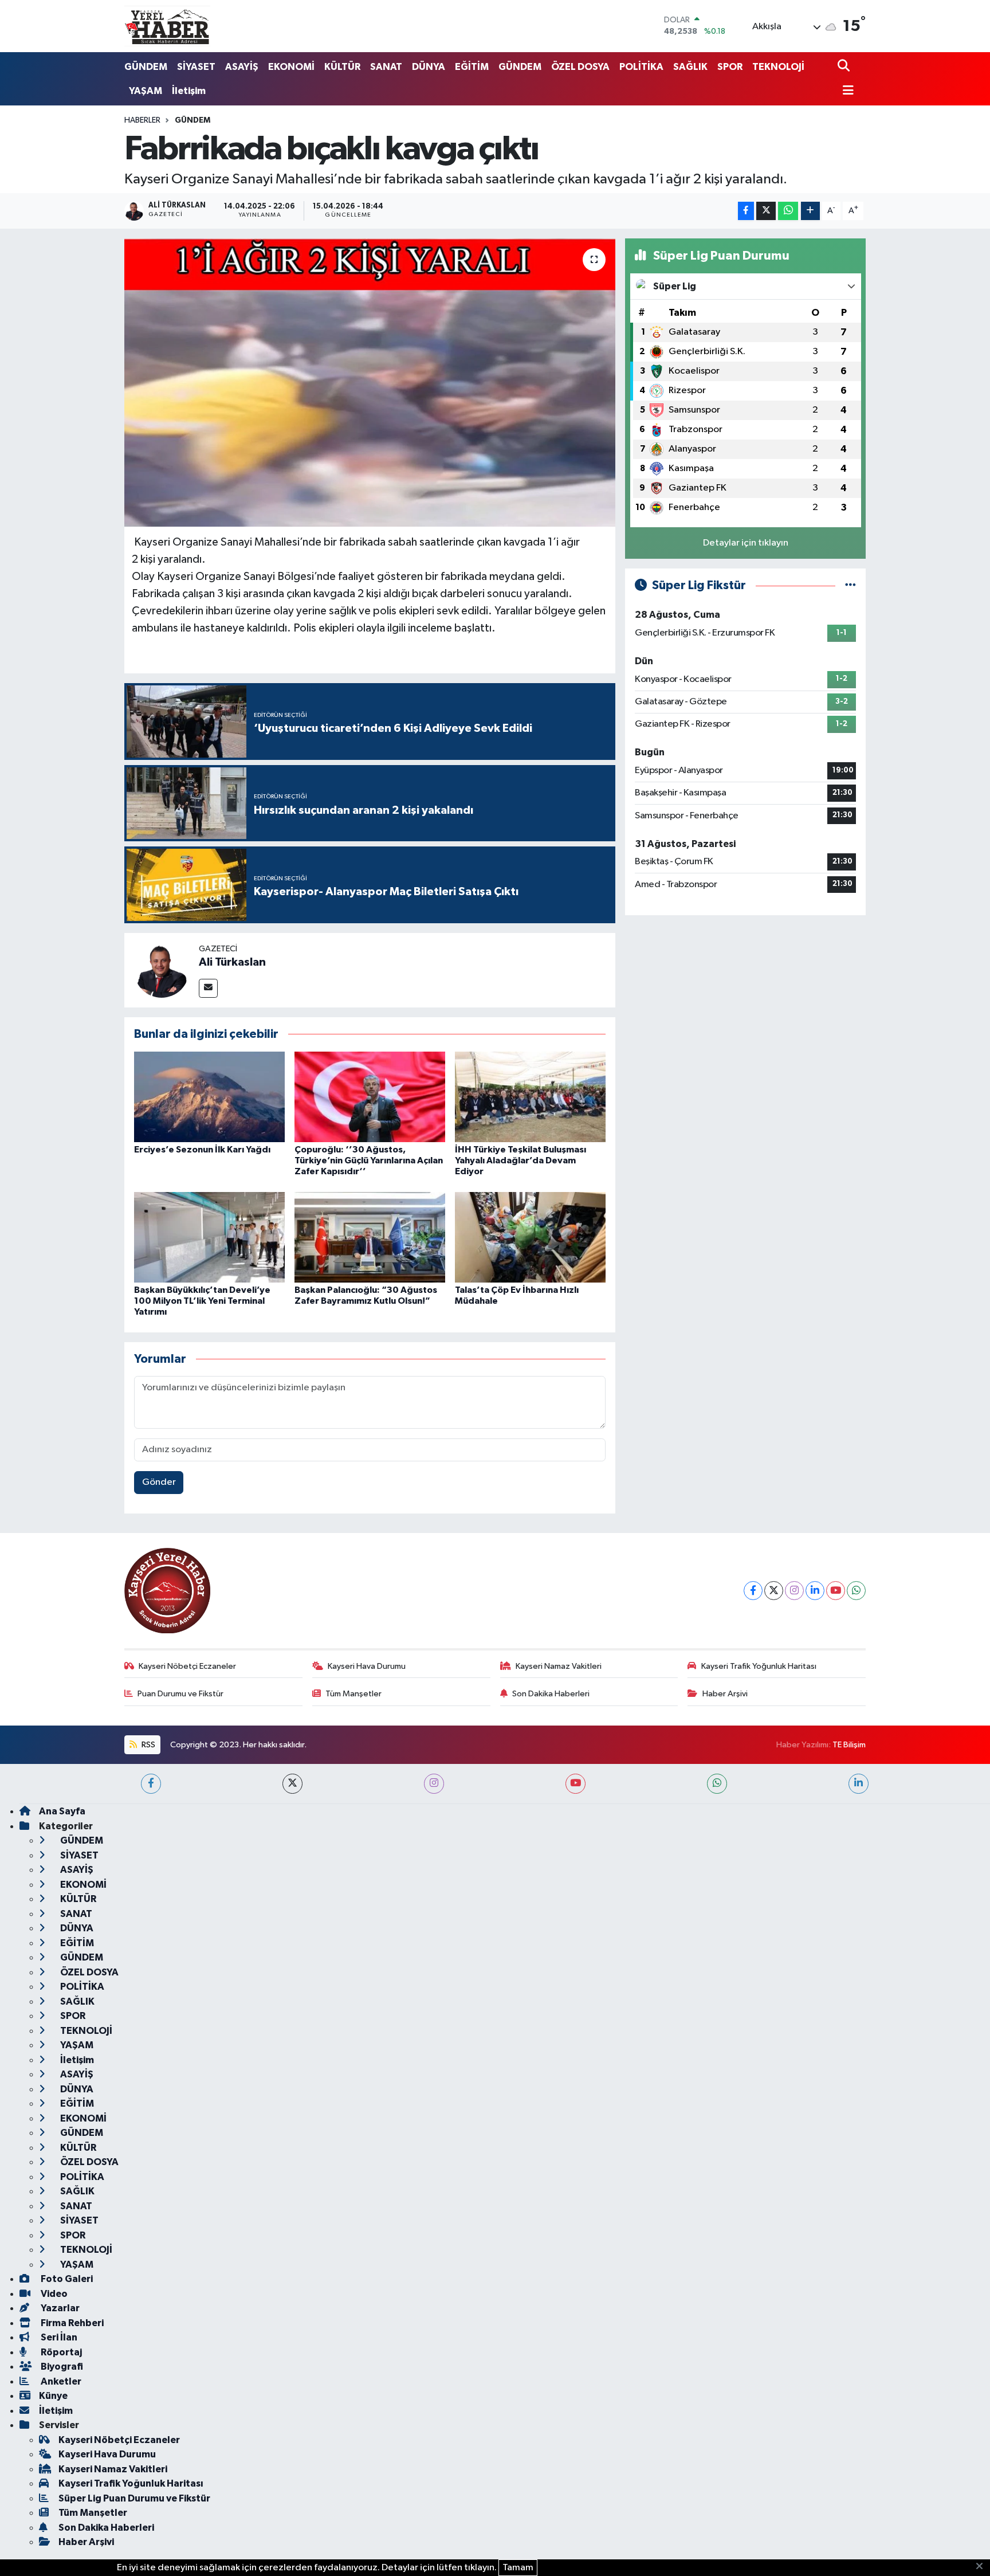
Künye (53, 2396)
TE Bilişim (849, 1745)
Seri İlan (58, 2337)
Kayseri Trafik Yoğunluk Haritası (759, 1666)
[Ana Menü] (846, 91)
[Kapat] (983, 2567)
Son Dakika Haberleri (551, 1694)
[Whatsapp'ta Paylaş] (788, 211)
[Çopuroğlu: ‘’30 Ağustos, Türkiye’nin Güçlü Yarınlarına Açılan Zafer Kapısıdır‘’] (370, 1097)
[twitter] (292, 1784)
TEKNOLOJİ (778, 67)
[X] (774, 1591)
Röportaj (60, 2352)
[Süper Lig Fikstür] (850, 585)
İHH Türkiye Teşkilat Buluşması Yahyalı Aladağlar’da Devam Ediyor (520, 1160)
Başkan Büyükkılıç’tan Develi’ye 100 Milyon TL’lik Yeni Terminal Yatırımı (202, 1301)
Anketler (60, 2381)
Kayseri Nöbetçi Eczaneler (187, 1666)
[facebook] (151, 1784)
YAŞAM (146, 91)
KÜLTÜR (342, 67)
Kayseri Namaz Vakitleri (559, 1666)
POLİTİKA (641, 67)
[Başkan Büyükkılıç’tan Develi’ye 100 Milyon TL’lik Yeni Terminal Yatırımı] (209, 1237)
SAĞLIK (690, 67)
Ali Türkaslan (232, 962)
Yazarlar (59, 2308)
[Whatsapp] (856, 1591)
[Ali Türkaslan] (162, 970)
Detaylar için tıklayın (746, 543)
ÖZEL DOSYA (580, 67)
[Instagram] (794, 1591)
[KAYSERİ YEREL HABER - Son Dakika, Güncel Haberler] (167, 26)
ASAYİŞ (242, 67)
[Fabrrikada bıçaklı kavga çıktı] (370, 382)
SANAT (386, 67)
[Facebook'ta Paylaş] (746, 211)
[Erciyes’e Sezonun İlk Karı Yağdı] (209, 1097)
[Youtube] (836, 1591)
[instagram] (434, 1784)
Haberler (142, 120)
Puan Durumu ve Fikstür (180, 1694)
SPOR (730, 67)
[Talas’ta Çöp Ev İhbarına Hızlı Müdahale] (530, 1237)
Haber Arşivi (725, 1694)
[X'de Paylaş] (766, 211)
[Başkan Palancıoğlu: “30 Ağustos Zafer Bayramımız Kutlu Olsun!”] (370, 1237)
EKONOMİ (291, 67)
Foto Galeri (66, 2279)
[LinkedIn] (815, 1591)
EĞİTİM (472, 67)
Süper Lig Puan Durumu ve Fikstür (134, 2498)
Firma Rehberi (71, 2323)
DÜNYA (429, 67)
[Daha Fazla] (810, 211)
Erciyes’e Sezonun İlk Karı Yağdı (202, 1150)
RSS (148, 1745)
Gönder (159, 1482)
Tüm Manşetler (353, 1694)
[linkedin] (859, 1784)
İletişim (189, 91)
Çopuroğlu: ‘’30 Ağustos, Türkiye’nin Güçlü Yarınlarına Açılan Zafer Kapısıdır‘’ (369, 1160)
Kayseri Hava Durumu (367, 1666)
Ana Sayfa (62, 1811)
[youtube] (575, 1784)
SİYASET (196, 67)
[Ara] (845, 67)
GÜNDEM (146, 67)
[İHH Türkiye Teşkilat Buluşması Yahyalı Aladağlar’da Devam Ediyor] (530, 1097)
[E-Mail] (208, 988)
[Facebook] (753, 1591)
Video (53, 2294)
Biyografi (61, 2367)
